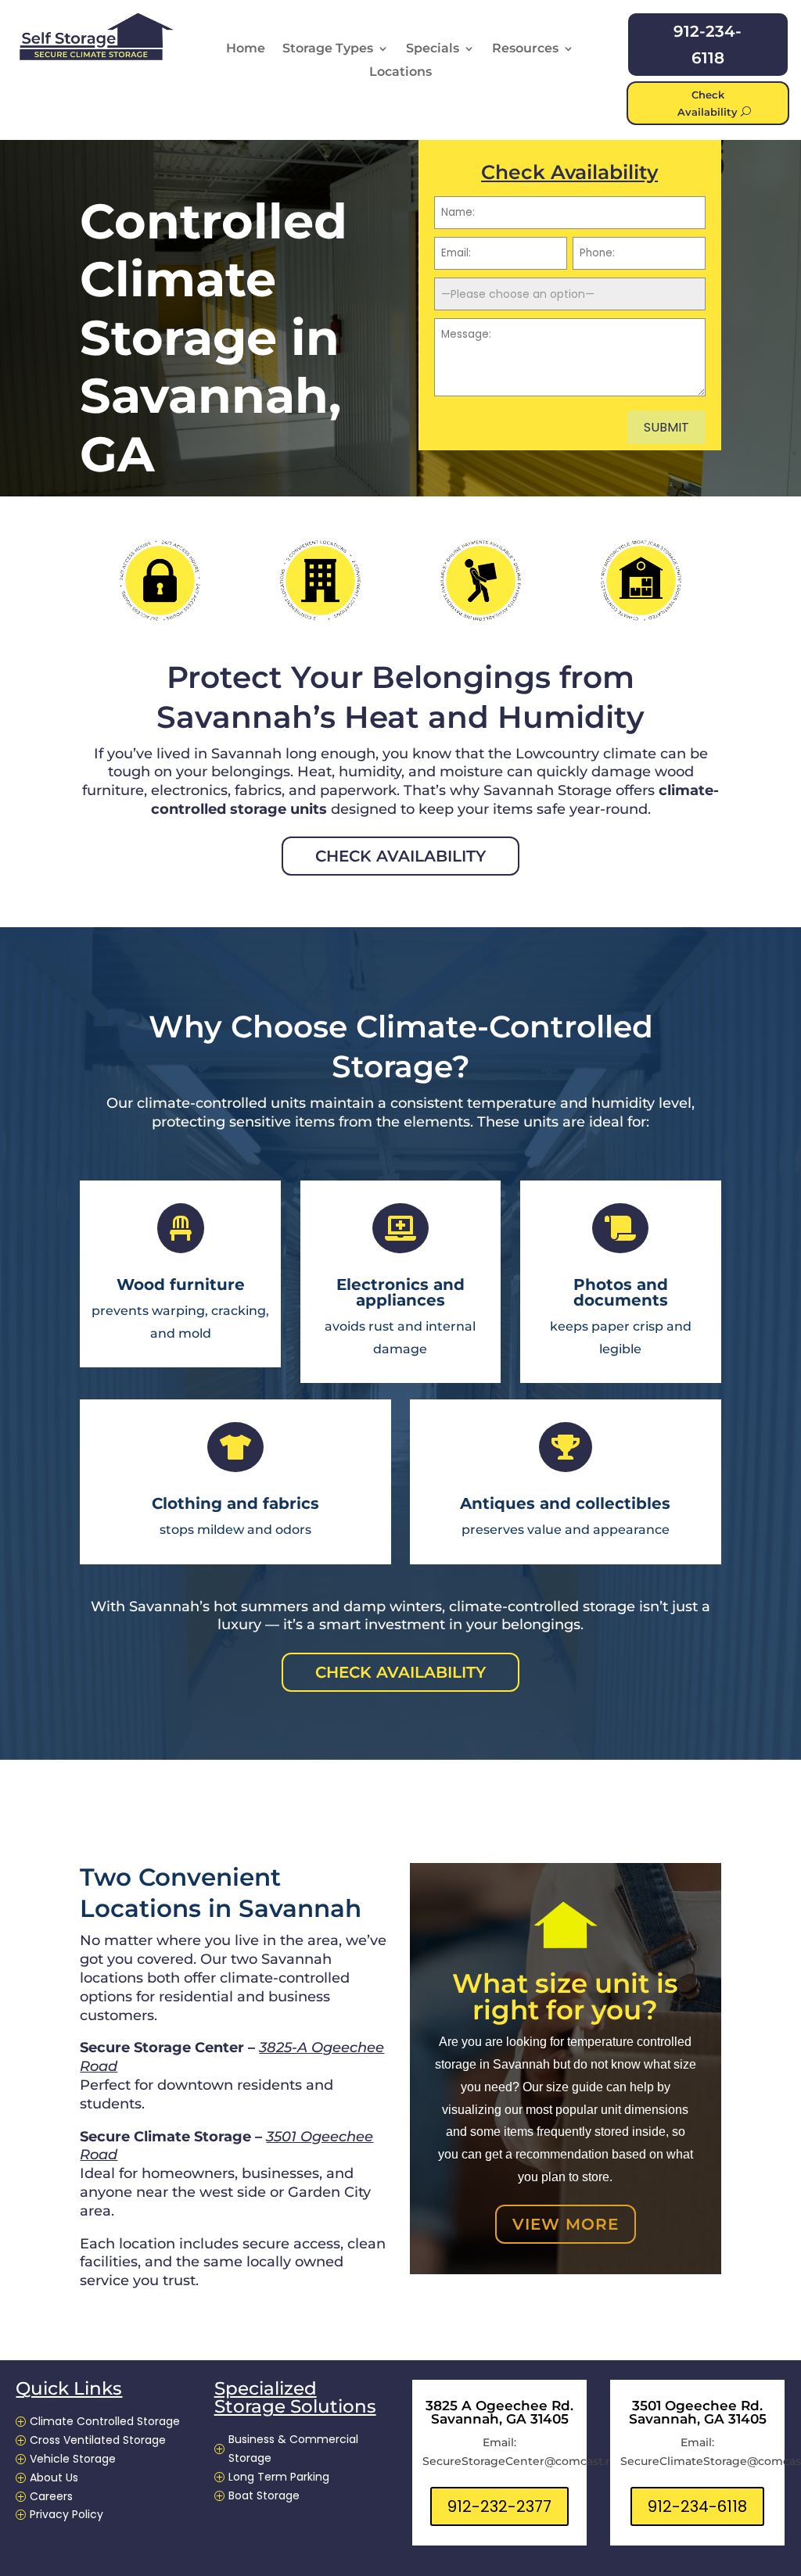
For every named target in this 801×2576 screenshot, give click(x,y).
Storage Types (328, 49)
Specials (433, 49)
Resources (525, 49)
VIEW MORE (566, 2224)
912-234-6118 (708, 45)
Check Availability (708, 103)
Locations (400, 73)
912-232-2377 (499, 2506)
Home (246, 49)
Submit (666, 427)
